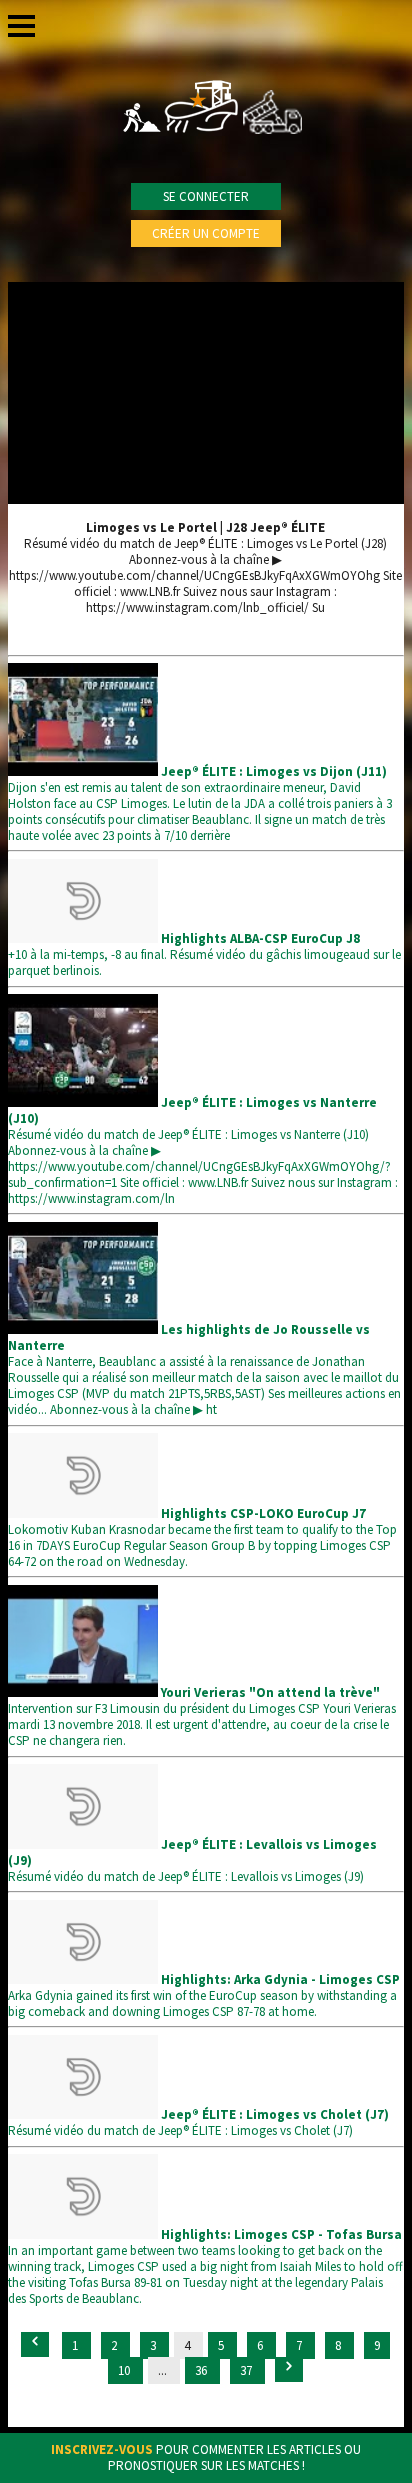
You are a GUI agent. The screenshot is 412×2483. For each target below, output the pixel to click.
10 (125, 2370)
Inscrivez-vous (102, 2449)
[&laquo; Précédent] (35, 2344)
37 (247, 2370)
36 (202, 2370)
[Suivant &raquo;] (289, 2369)
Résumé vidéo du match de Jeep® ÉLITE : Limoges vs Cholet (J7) (198, 2122)
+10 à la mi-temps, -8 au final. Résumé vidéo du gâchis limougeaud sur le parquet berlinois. (204, 954)
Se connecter (206, 196)
